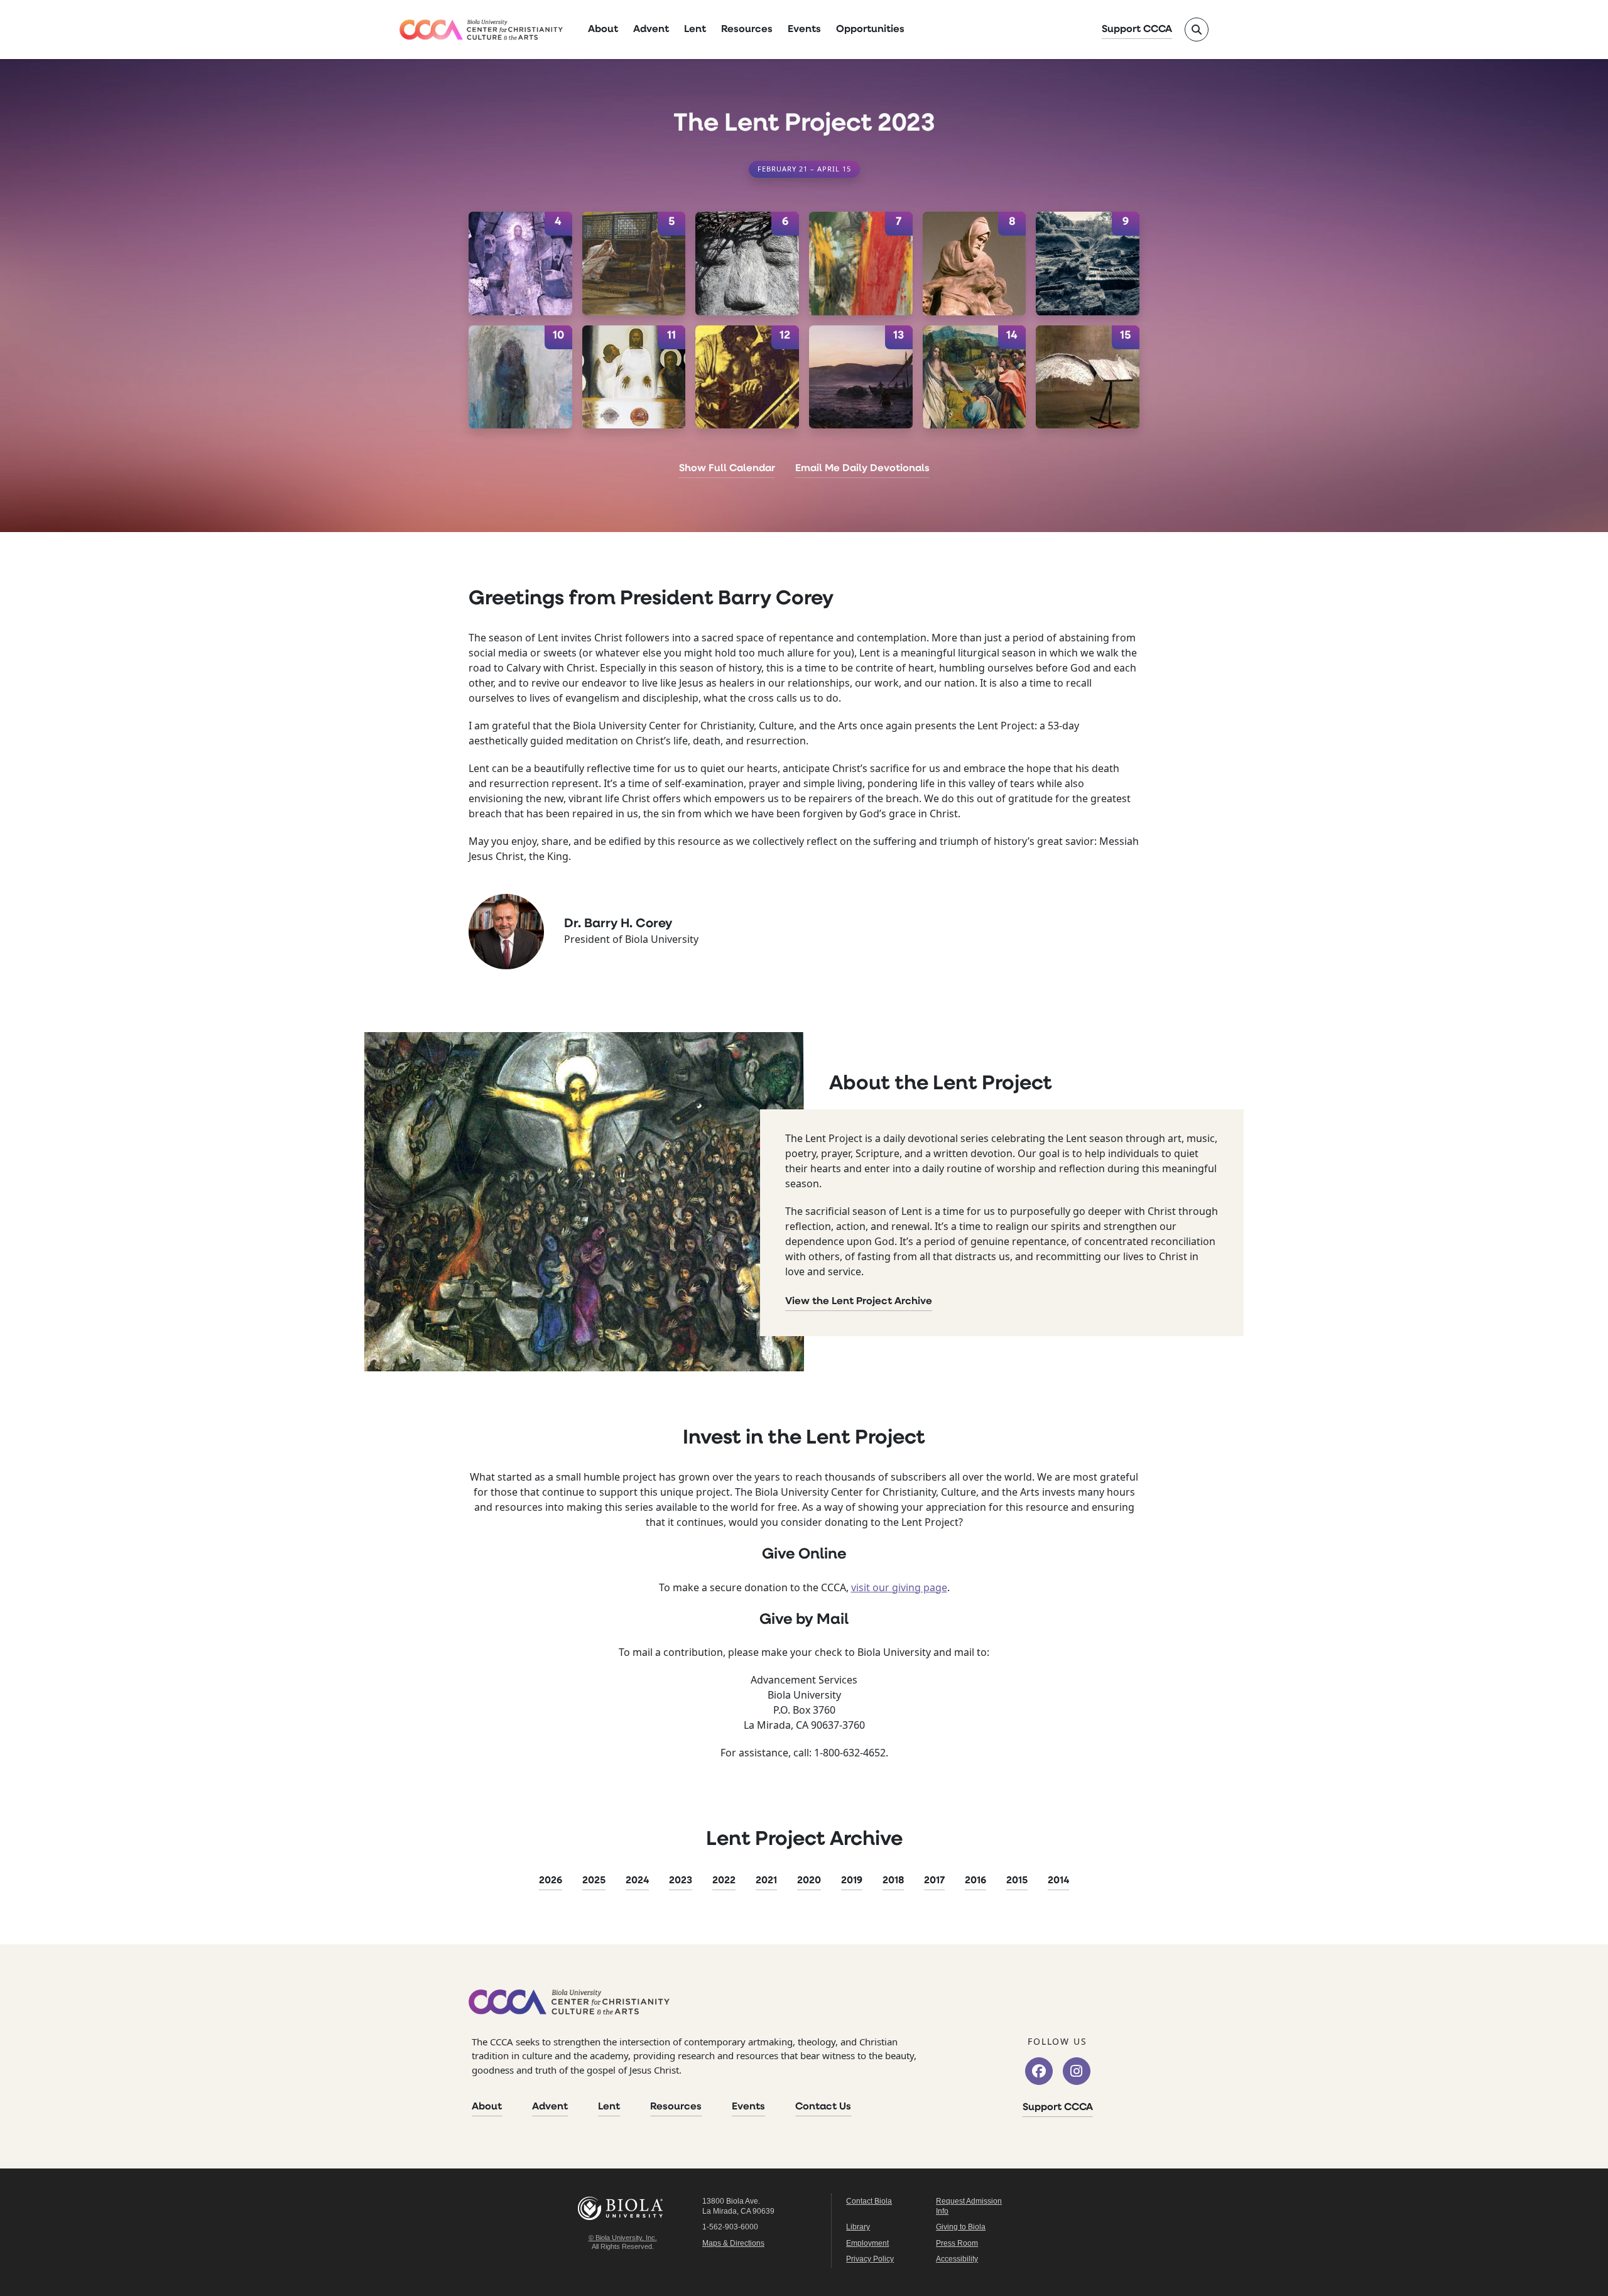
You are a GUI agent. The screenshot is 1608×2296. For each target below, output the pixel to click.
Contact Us (823, 2107)
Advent (651, 30)
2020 (809, 1881)
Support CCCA (1137, 30)
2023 (681, 1881)
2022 (724, 1881)
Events (804, 30)
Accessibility (957, 2259)
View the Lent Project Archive (859, 1302)
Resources (747, 30)
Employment (867, 2243)
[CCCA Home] (481, 30)
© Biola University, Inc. (623, 2238)
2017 (934, 1881)
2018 (893, 1881)
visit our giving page (899, 1587)
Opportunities (870, 30)
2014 (1058, 1881)
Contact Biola (869, 2201)
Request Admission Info (969, 2206)
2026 (551, 1881)
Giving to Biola (961, 2227)
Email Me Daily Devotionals (862, 469)
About (603, 30)
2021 (766, 1881)
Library (858, 2227)
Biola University (622, 2208)
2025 (594, 1881)
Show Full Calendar (727, 469)
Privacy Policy (870, 2259)
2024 (637, 1881)
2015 (1017, 1881)
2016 (975, 1881)
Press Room (957, 2243)
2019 (852, 1881)
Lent (695, 30)
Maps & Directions (733, 2243)
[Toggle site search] (1197, 30)
